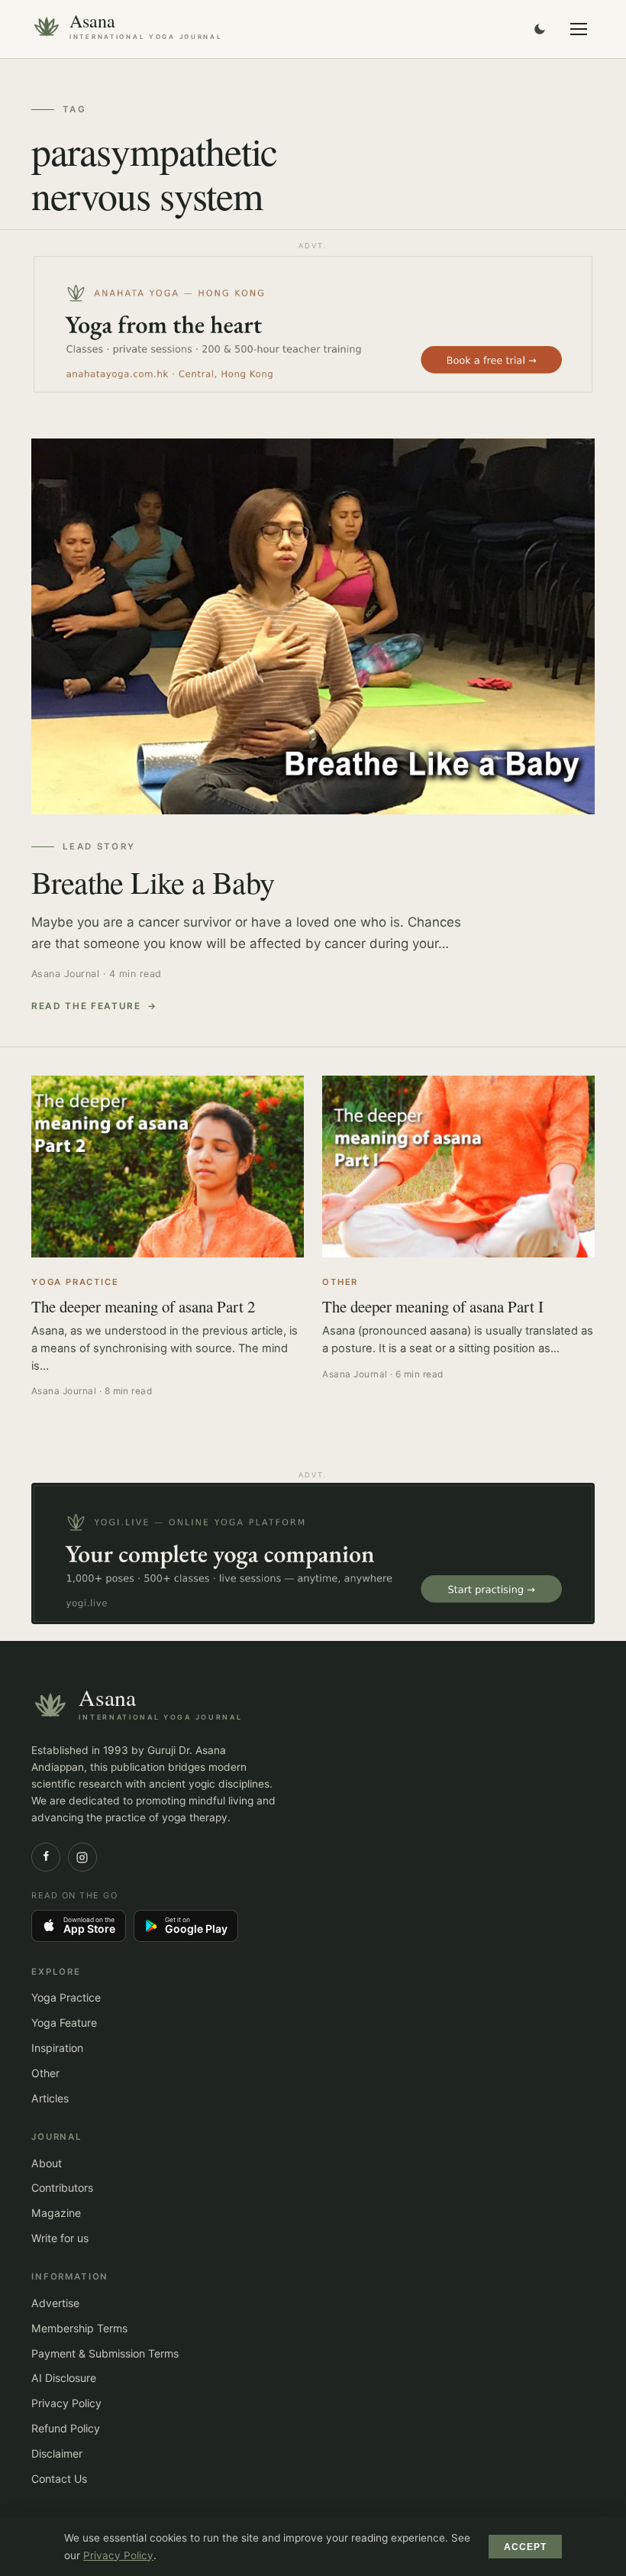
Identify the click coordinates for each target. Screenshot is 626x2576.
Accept (526, 2547)
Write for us (60, 2238)
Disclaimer (57, 2453)
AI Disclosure (64, 2378)
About (47, 2163)
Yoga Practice (66, 1997)
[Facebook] (46, 1857)
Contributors (62, 2188)
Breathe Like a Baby (153, 882)
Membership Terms (79, 2328)
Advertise (55, 2303)
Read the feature (86, 1006)
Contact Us (59, 2479)
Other (45, 2073)
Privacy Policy (66, 2403)
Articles (50, 2098)
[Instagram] (82, 1857)
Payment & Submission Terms (105, 2353)
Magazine (56, 2213)
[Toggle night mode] (540, 29)
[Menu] (579, 29)
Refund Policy (66, 2428)
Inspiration (57, 2048)
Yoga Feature (64, 2023)
